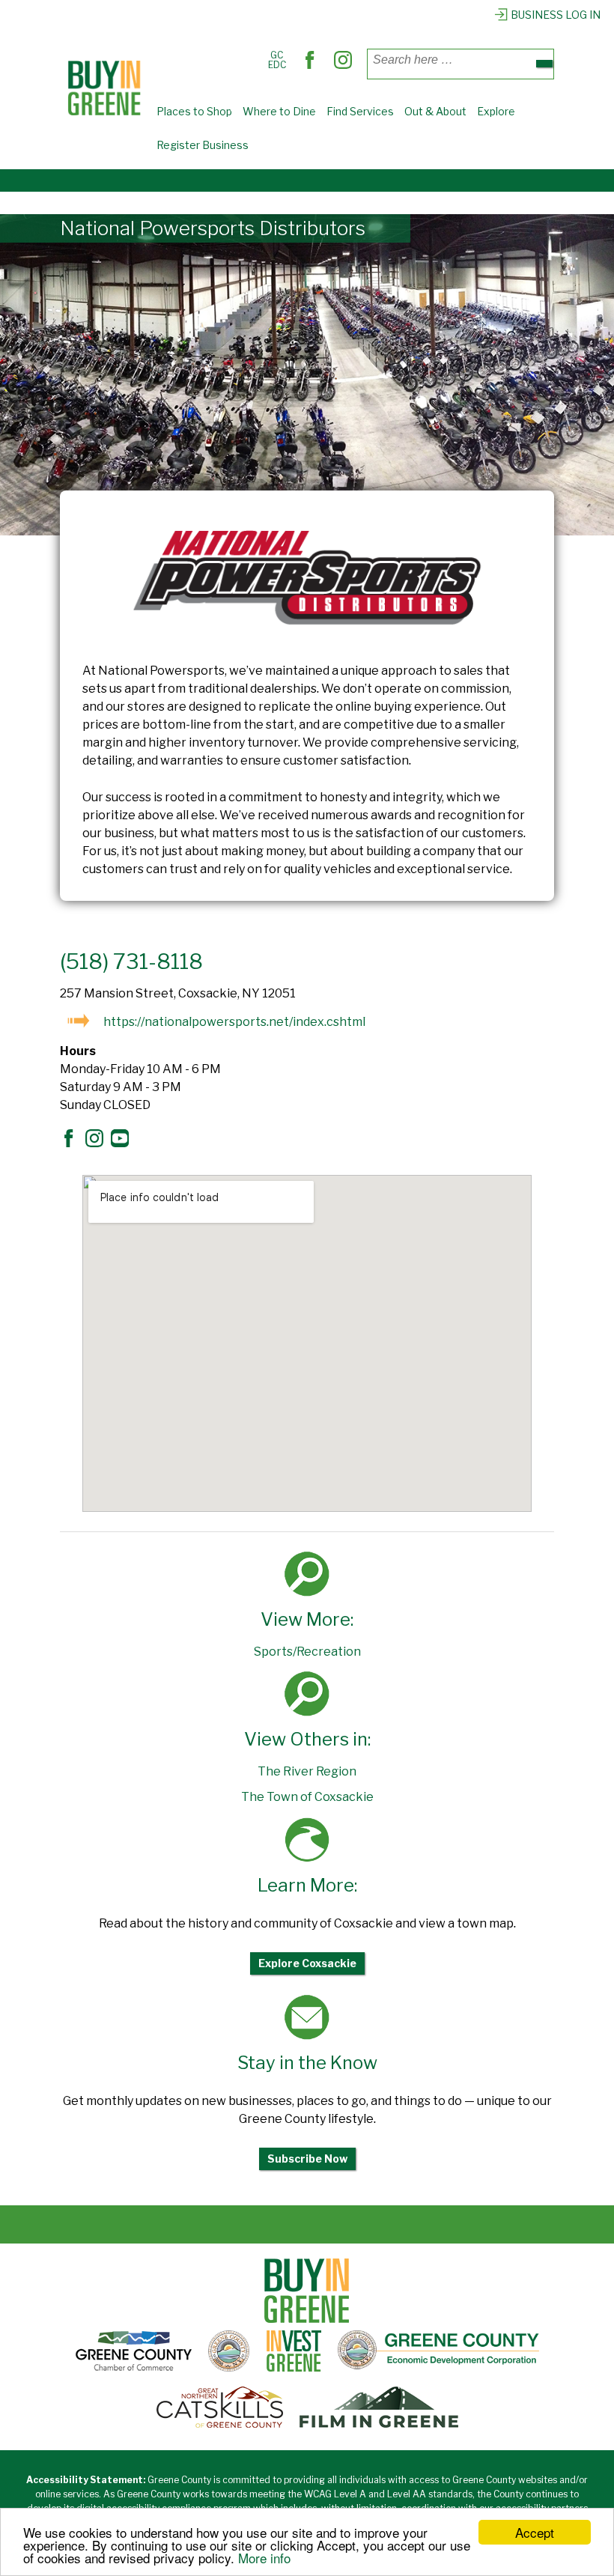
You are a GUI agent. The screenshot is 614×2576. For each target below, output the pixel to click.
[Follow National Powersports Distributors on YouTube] (124, 1143)
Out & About (435, 111)
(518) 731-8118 (131, 962)
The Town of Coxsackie (307, 1797)
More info (264, 2558)
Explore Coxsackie (307, 1963)
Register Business (203, 145)
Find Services (360, 111)
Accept (535, 2532)
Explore (496, 111)
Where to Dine (279, 111)
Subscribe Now (307, 2159)
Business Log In (556, 15)
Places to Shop (194, 111)
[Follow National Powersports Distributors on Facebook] (73, 1143)
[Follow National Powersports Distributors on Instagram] (98, 1143)
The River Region (307, 1771)
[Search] (544, 64)
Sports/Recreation (307, 1652)
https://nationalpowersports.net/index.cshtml (234, 1022)
